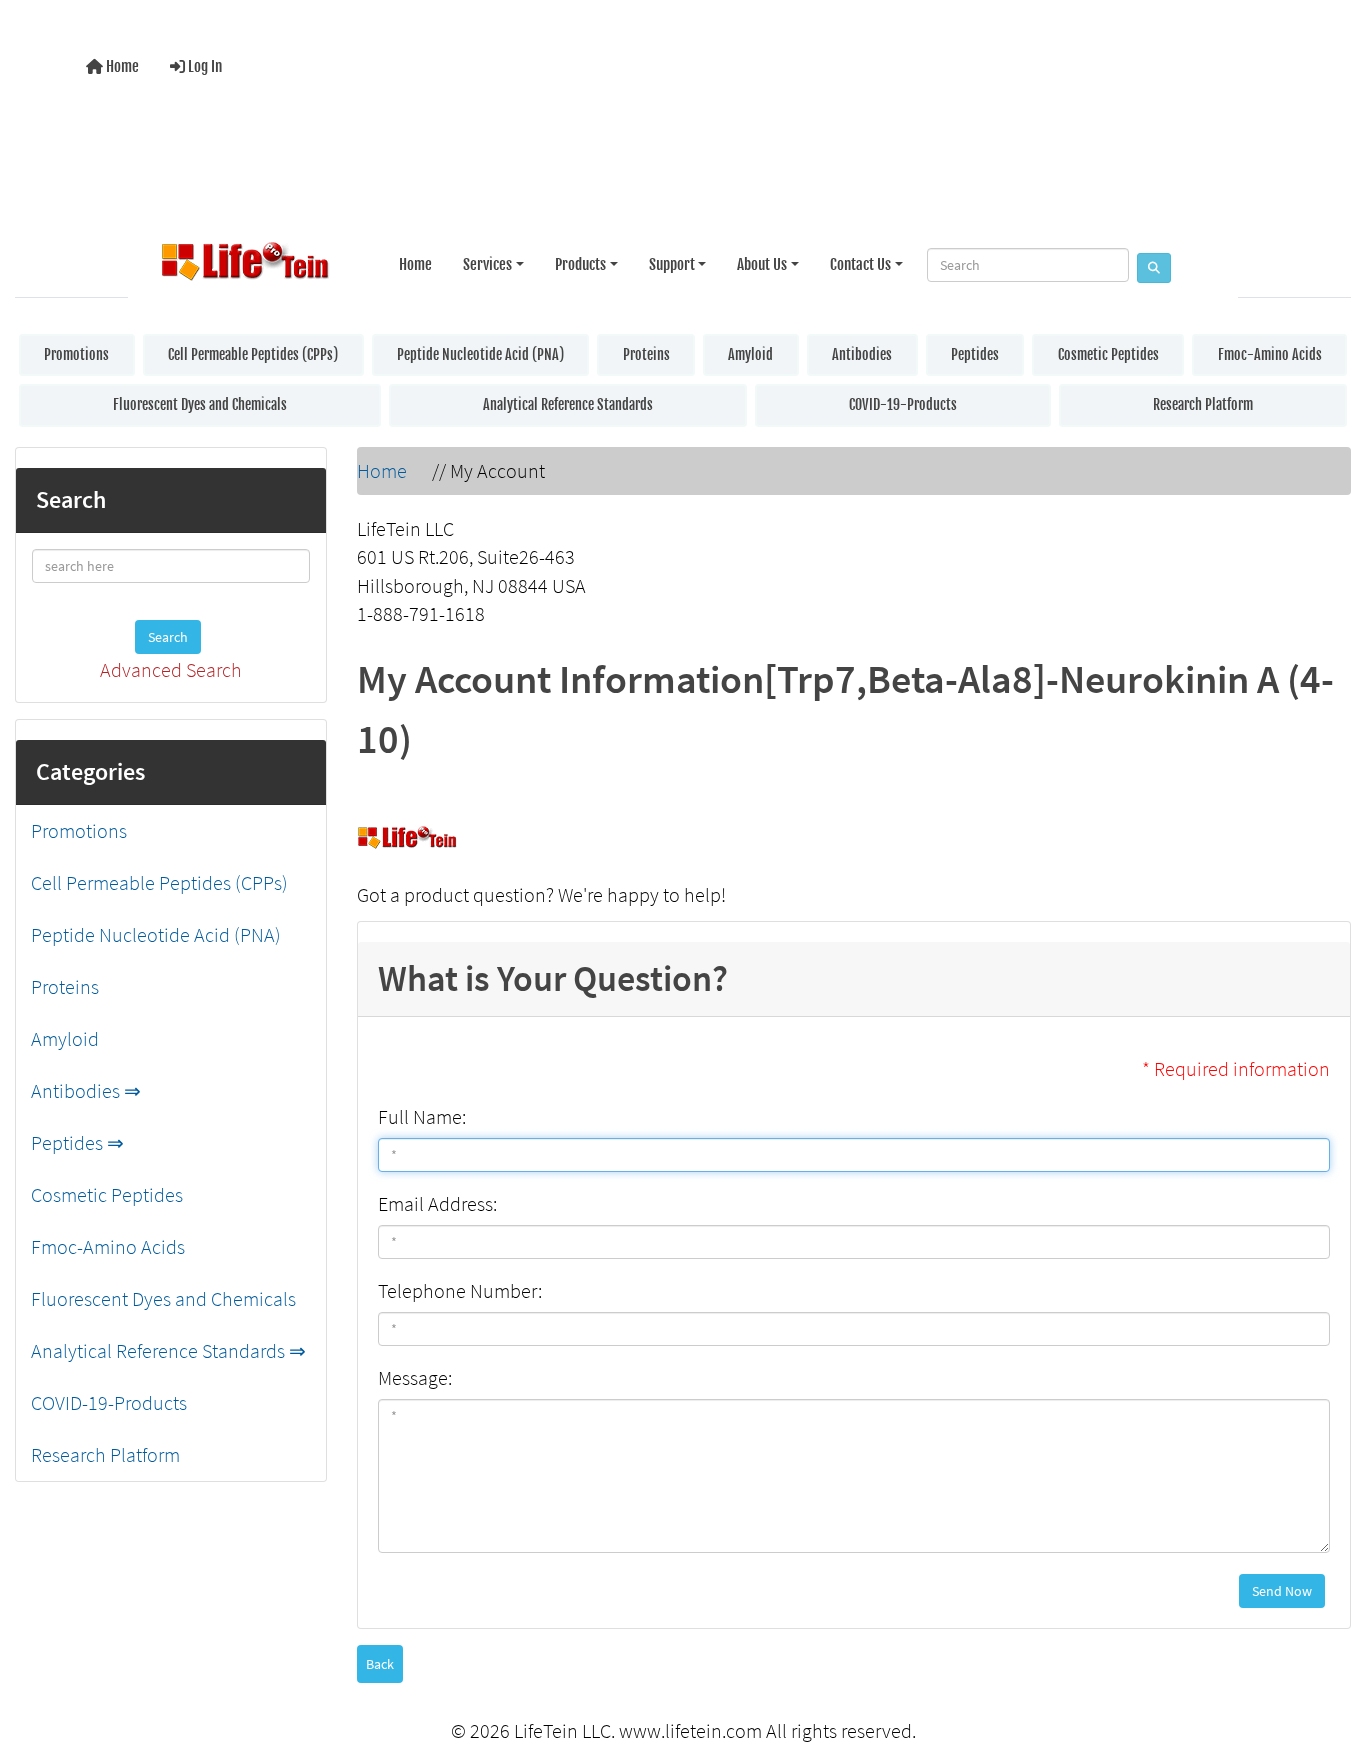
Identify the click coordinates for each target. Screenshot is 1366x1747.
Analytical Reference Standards (568, 404)
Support (672, 264)
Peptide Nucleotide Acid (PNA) (480, 354)
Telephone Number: (460, 1290)
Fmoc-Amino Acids (1270, 354)
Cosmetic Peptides (1108, 354)
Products (580, 264)
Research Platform (1203, 404)
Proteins (646, 354)
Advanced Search (171, 669)
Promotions (76, 354)
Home (121, 66)
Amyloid (750, 354)
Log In (203, 66)
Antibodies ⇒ (86, 1090)
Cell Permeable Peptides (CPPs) (253, 354)
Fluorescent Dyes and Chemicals (200, 404)
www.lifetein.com (690, 1730)
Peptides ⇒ (77, 1142)
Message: (415, 1377)
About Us (762, 264)
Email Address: (437, 1203)
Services (487, 264)
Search (168, 637)
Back (380, 1664)
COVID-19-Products (903, 404)
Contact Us (860, 264)
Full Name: (422, 1116)
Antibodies (862, 354)
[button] (1330, 1650)
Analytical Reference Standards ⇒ (168, 1350)
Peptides (975, 354)
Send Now (1282, 1591)
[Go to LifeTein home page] (245, 265)
